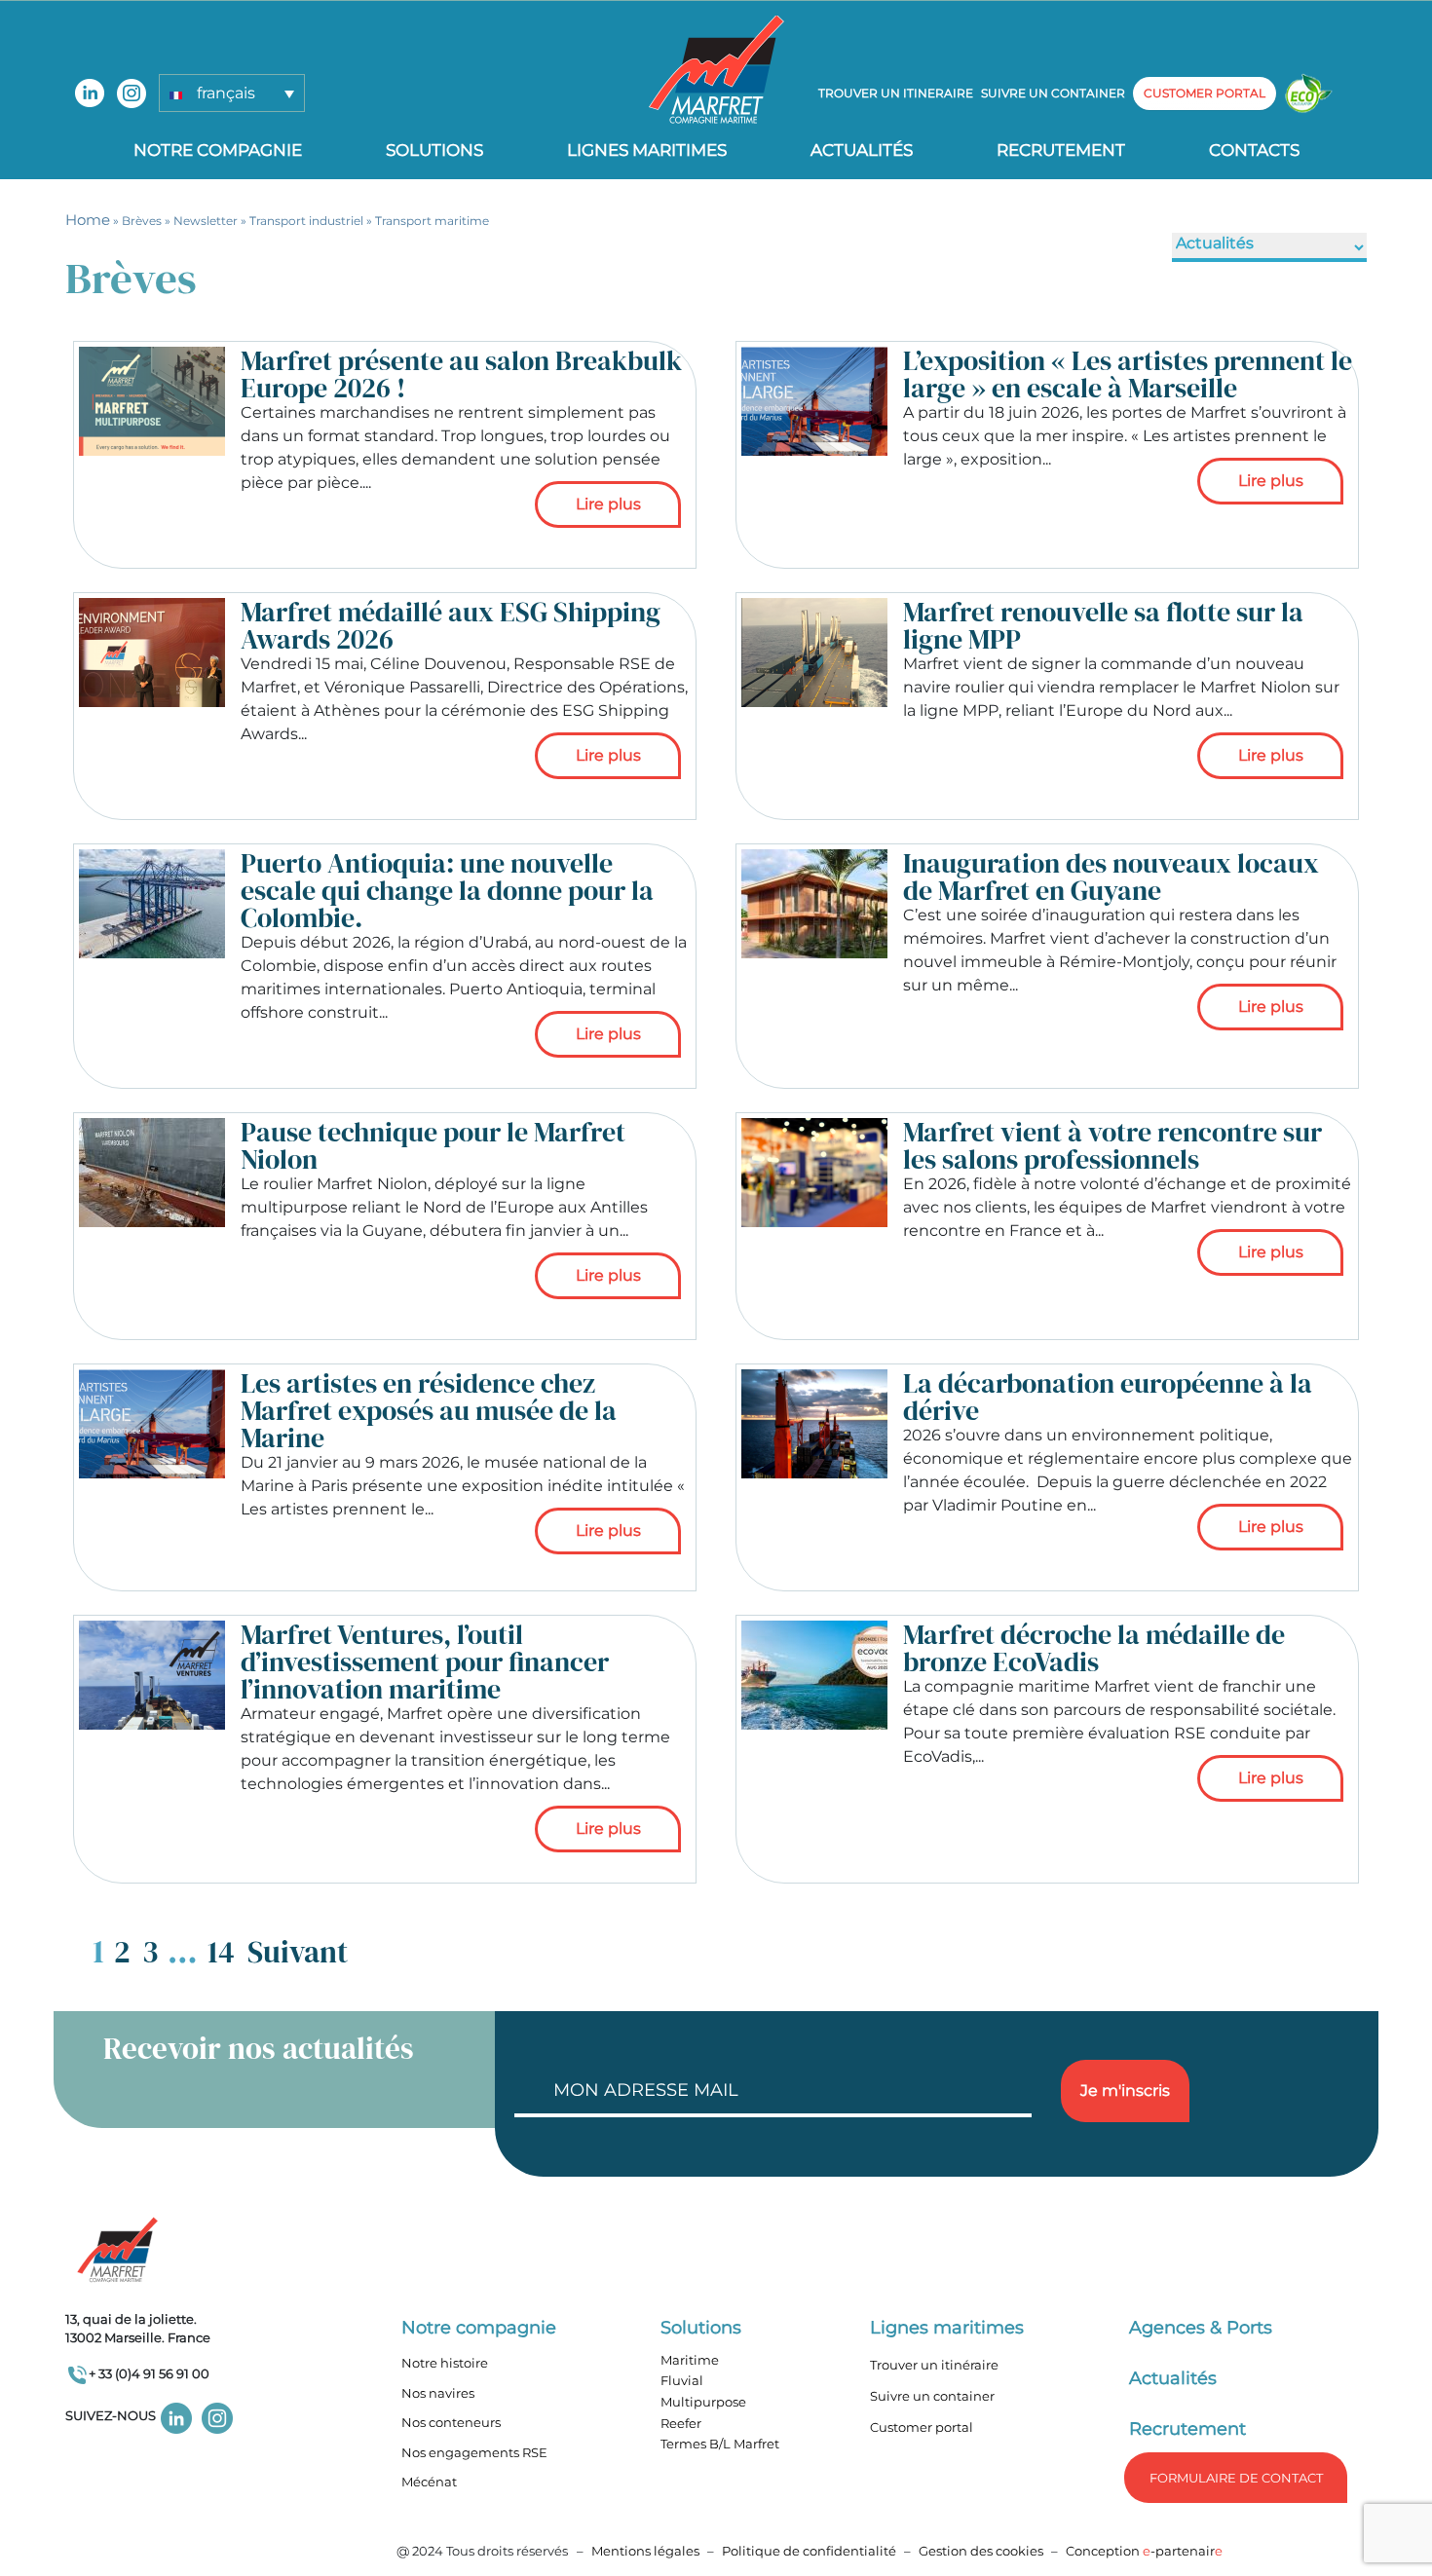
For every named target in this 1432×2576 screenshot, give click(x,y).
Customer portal (922, 2427)
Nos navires (438, 2393)
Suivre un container (1053, 93)
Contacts (1254, 150)
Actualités (862, 150)
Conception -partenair (1144, 2551)
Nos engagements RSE (474, 2452)
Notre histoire (445, 2363)
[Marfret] (716, 69)
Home (88, 220)
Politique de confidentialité (810, 2551)
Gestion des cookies (981, 2551)
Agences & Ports (1201, 2328)
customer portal (1205, 93)
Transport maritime (432, 221)
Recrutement (1061, 150)
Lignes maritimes (947, 2328)
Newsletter (206, 221)
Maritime (690, 2360)
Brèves (142, 221)
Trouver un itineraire (896, 93)
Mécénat (429, 2482)
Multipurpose (703, 2402)
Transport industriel (306, 221)
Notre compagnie (218, 150)
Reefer (681, 2423)
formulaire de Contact (1236, 2478)
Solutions (434, 150)
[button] (232, 93)
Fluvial (682, 2380)
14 (221, 1952)
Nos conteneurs (451, 2422)
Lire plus (608, 504)
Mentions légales (645, 2551)
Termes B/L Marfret (720, 2444)
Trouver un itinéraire (934, 2365)
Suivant (298, 1952)
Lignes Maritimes (647, 150)
